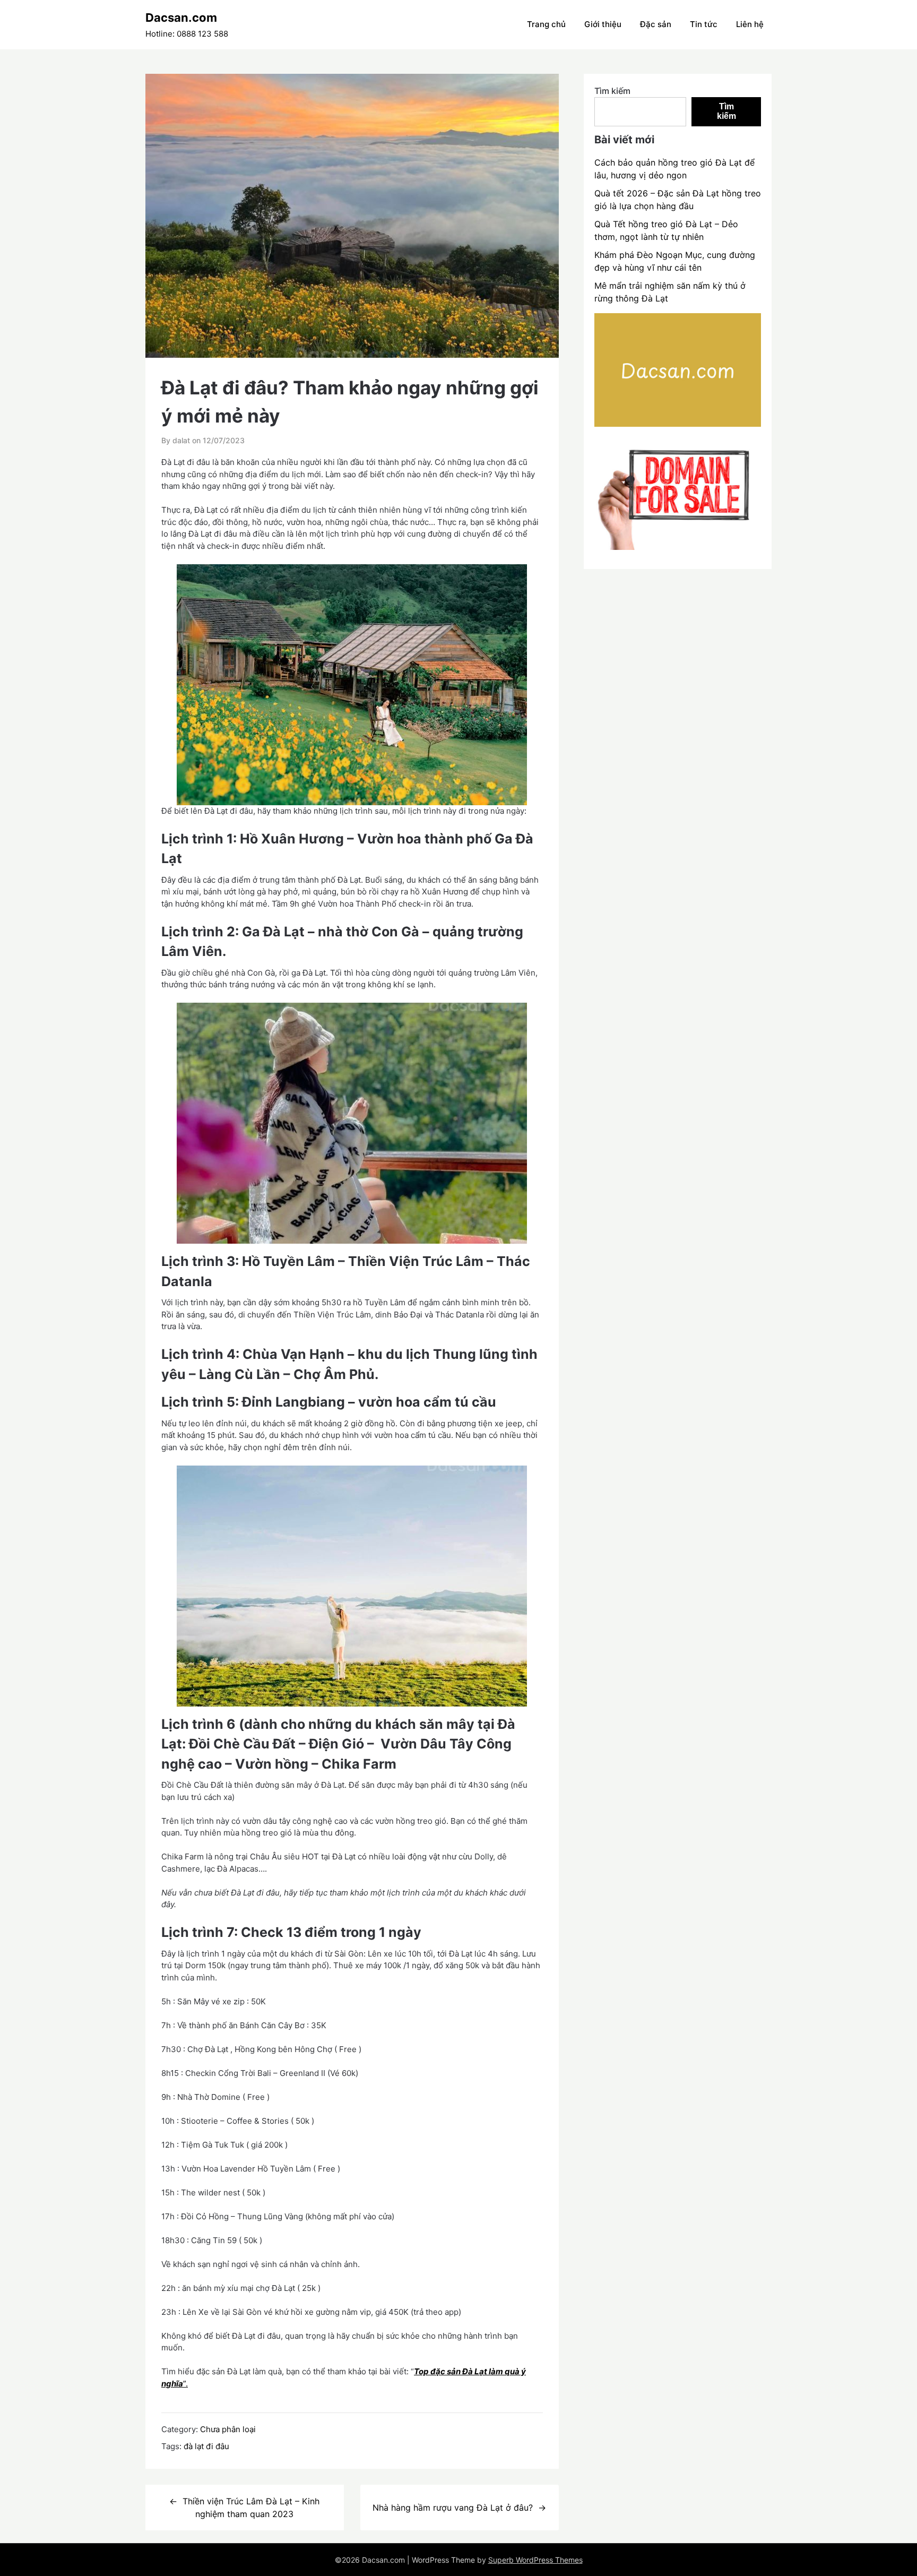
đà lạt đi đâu (206, 2446)
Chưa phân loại (228, 2429)
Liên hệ (750, 24)
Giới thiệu (603, 24)
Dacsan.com (181, 18)
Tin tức (704, 24)
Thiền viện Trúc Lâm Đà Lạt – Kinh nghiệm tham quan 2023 (251, 2508)
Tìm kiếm (612, 91)
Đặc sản (656, 24)
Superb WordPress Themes (535, 2560)
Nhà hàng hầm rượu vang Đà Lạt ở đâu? (453, 2508)
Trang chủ (546, 24)
